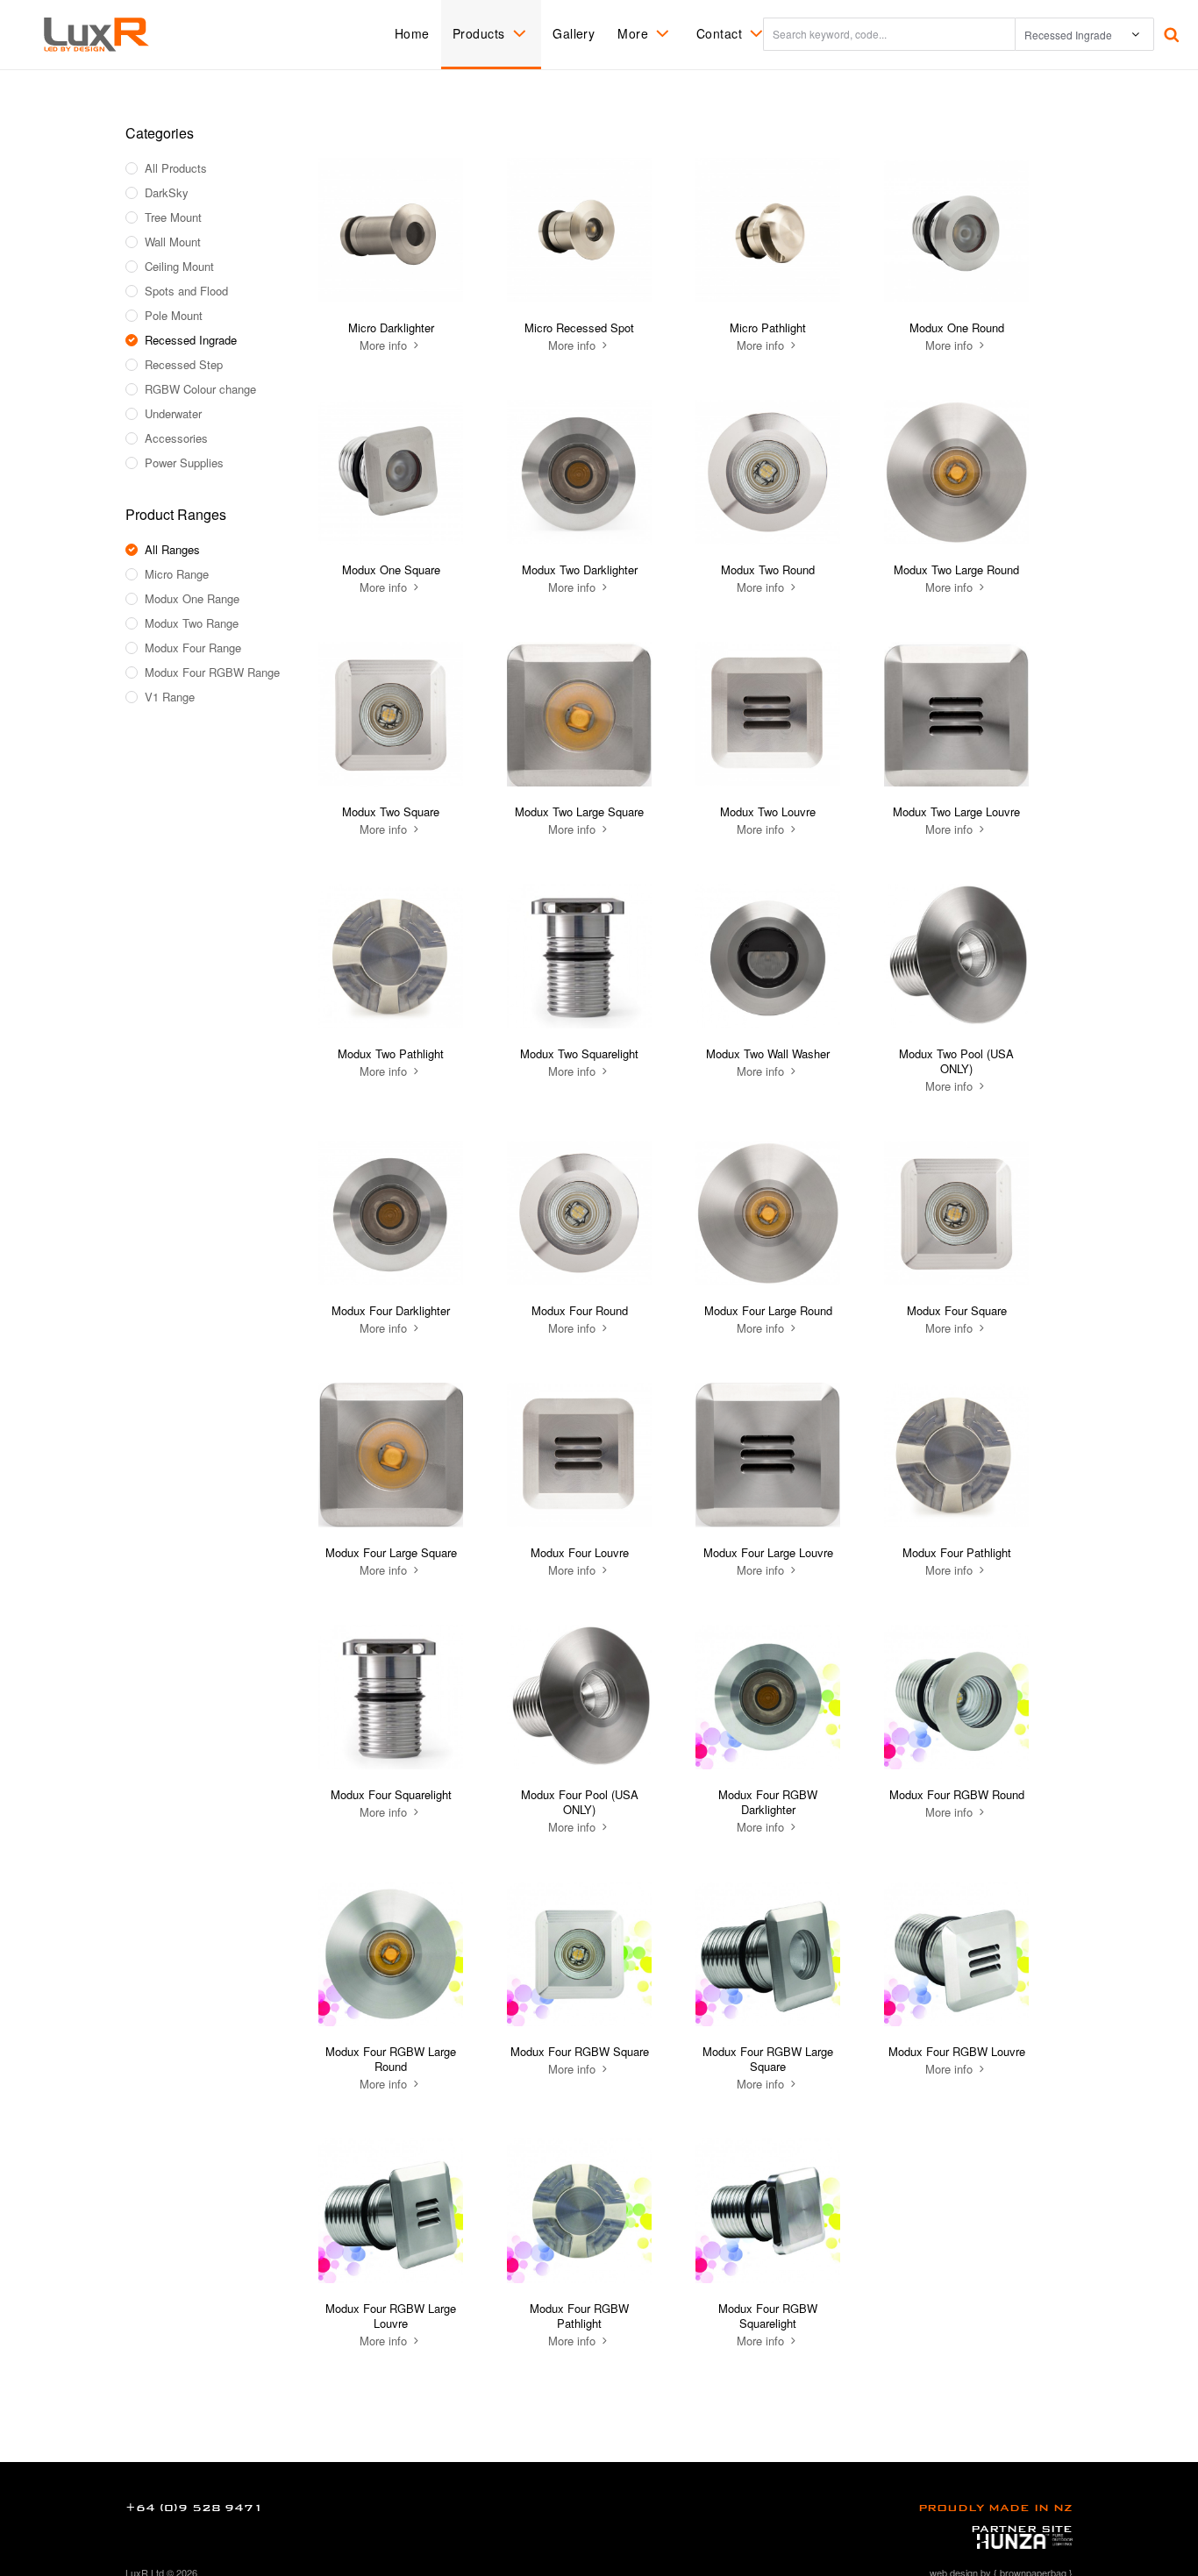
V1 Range (170, 697)
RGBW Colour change (200, 389)
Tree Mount (173, 217)
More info (385, 345)
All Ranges (172, 550)
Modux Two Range (192, 623)
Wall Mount (173, 242)
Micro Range (177, 574)
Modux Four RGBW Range (212, 672)
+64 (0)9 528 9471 (194, 2508)
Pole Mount (174, 316)
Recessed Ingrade (191, 340)
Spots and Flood (186, 291)
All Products (176, 168)
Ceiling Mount (179, 267)
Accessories (176, 438)
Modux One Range (192, 599)
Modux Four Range (193, 648)
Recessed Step (184, 365)
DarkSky (167, 193)
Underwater (173, 414)
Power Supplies (184, 463)
